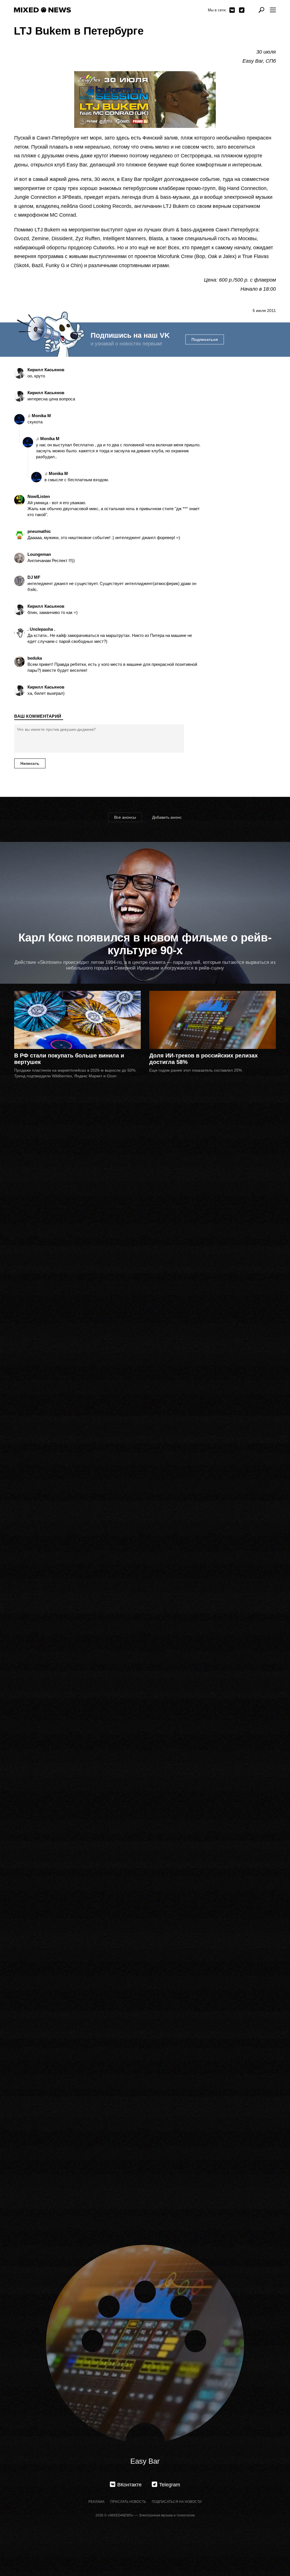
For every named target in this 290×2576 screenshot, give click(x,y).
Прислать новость (128, 2502)
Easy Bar (145, 2461)
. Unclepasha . (41, 629)
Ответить (35, 382)
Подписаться (205, 339)
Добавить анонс (167, 817)
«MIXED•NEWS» (121, 2515)
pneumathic (39, 531)
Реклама (96, 2502)
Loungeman (39, 554)
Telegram (242, 10)
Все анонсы (125, 817)
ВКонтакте (232, 10)
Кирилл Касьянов (46, 370)
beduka (35, 658)
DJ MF (34, 577)
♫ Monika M (39, 416)
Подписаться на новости (177, 2502)
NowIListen (39, 496)
